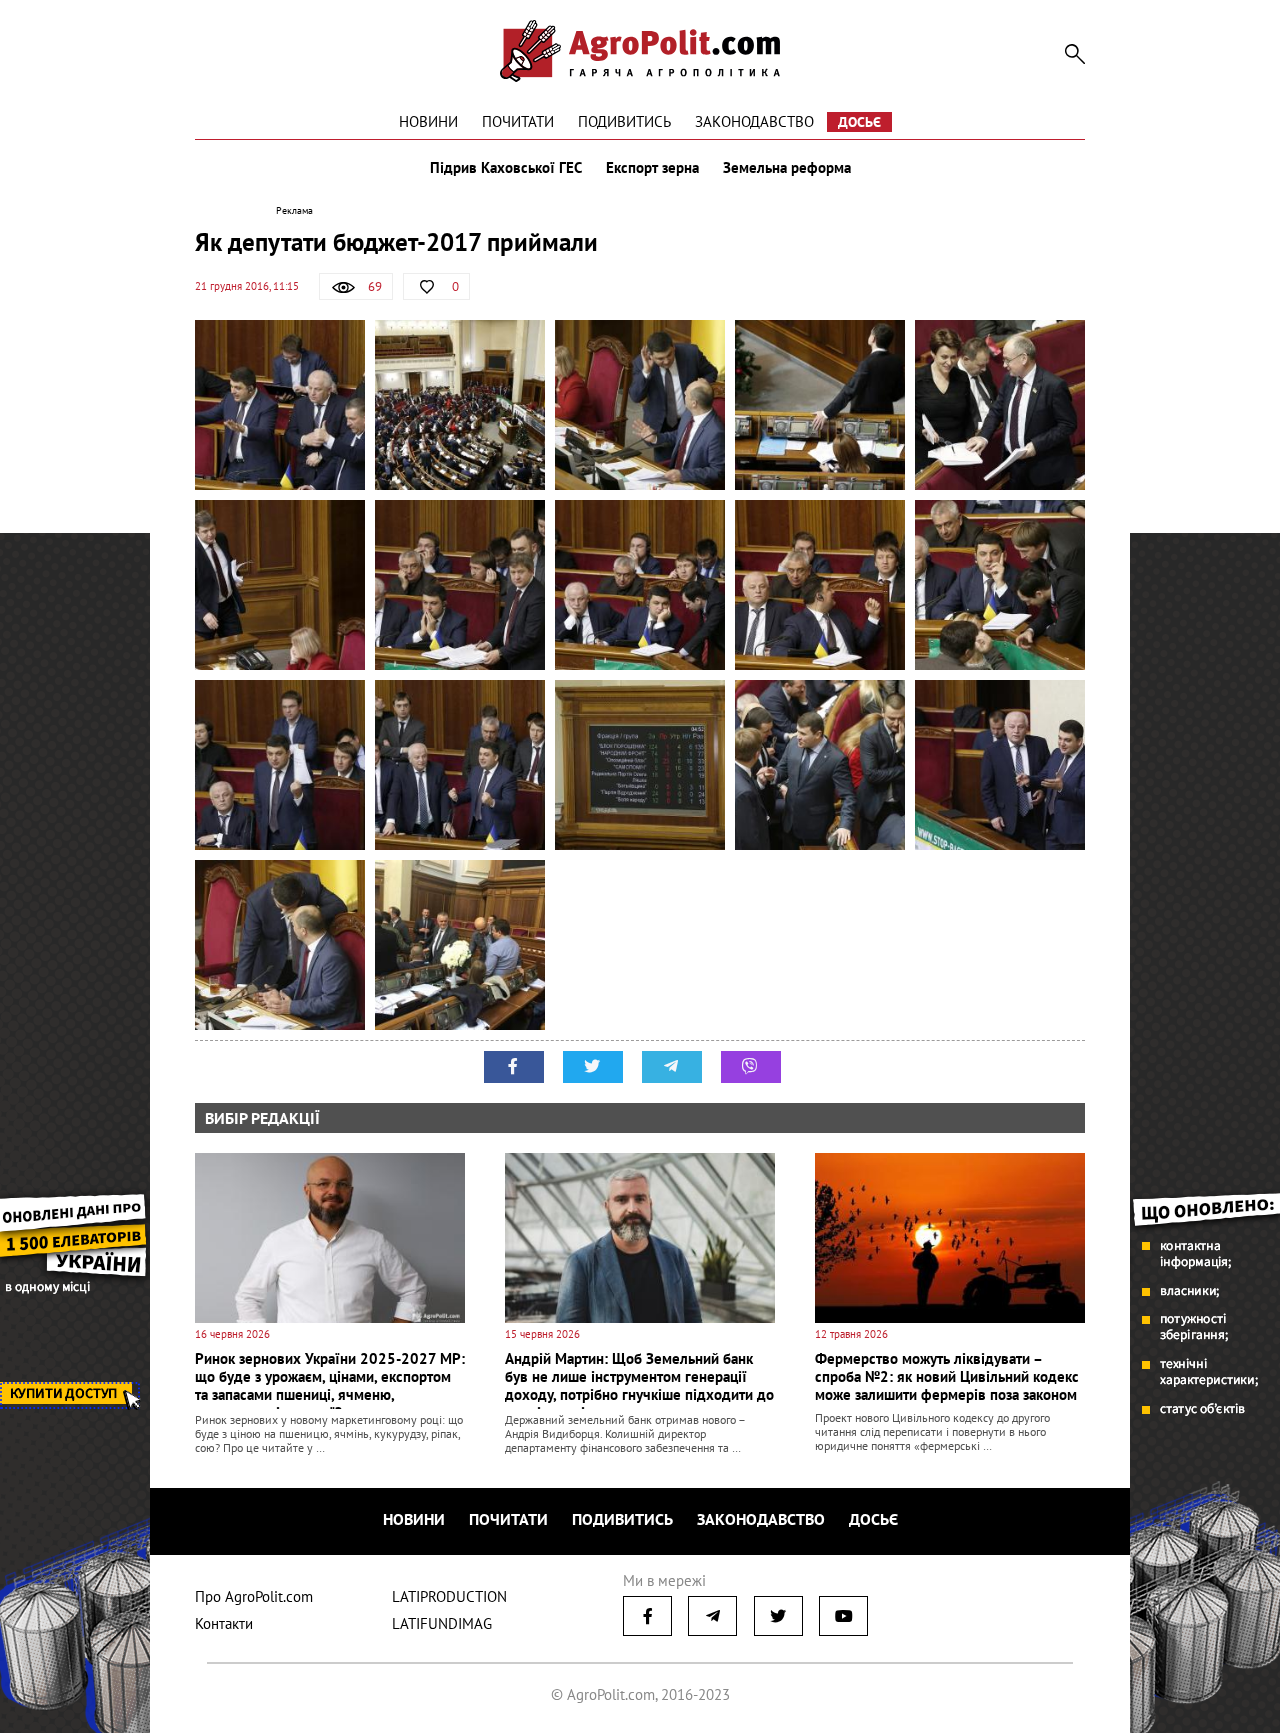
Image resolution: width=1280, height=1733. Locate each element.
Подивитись (624, 121)
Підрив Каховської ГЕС (506, 168)
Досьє (859, 122)
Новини (428, 121)
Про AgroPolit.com (254, 1596)
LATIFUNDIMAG (442, 1623)
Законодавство (754, 121)
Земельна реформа (787, 168)
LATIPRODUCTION (449, 1596)
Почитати (518, 121)
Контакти (224, 1623)
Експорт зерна (652, 168)
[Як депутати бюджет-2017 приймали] (280, 405)
